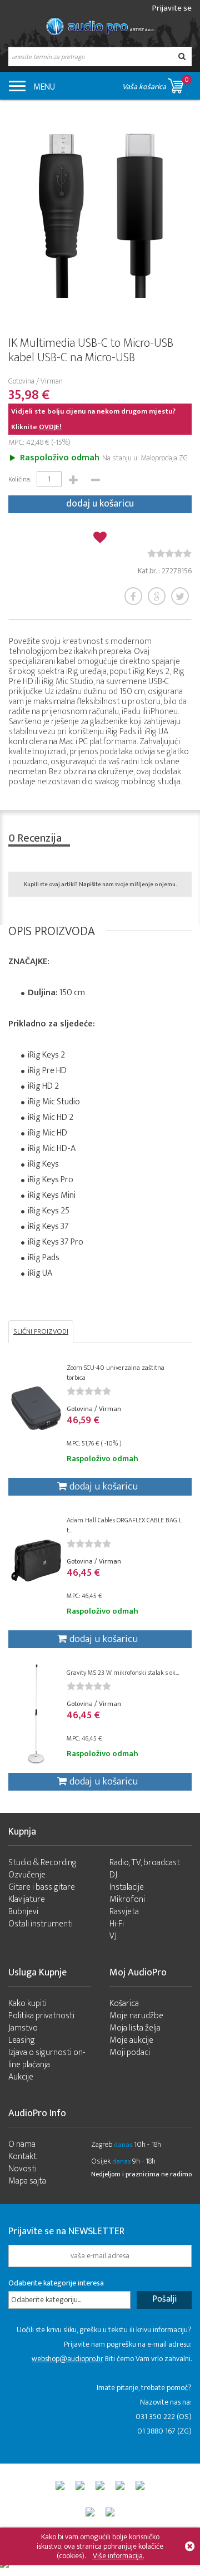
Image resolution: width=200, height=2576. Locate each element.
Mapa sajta (27, 2181)
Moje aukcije (131, 2040)
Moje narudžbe (136, 2016)
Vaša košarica (156, 83)
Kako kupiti (27, 2004)
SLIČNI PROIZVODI (41, 1331)
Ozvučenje (27, 1875)
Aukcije (21, 2077)
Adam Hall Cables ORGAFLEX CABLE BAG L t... (124, 1525)
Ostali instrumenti (41, 1924)
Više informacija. (118, 2556)
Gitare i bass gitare (42, 1887)
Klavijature (27, 1899)
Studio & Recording (42, 1863)
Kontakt (22, 2157)
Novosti (22, 2169)
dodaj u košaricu (100, 504)
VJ (113, 1936)
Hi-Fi (117, 1924)
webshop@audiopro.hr (67, 2359)
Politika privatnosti (41, 2016)
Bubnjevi (23, 1912)
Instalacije (127, 1887)
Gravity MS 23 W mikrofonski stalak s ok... (123, 1673)
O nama (22, 2144)
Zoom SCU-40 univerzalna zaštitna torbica (116, 1373)
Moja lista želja (135, 2028)
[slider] (169, 553)
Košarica (124, 2004)
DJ (113, 1875)
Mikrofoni (127, 1899)
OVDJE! (50, 427)
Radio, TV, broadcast (145, 1863)
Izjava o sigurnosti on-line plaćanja (47, 2059)
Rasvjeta (124, 1912)
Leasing (22, 2040)
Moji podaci (130, 2053)
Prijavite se (172, 8)
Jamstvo (23, 2028)
